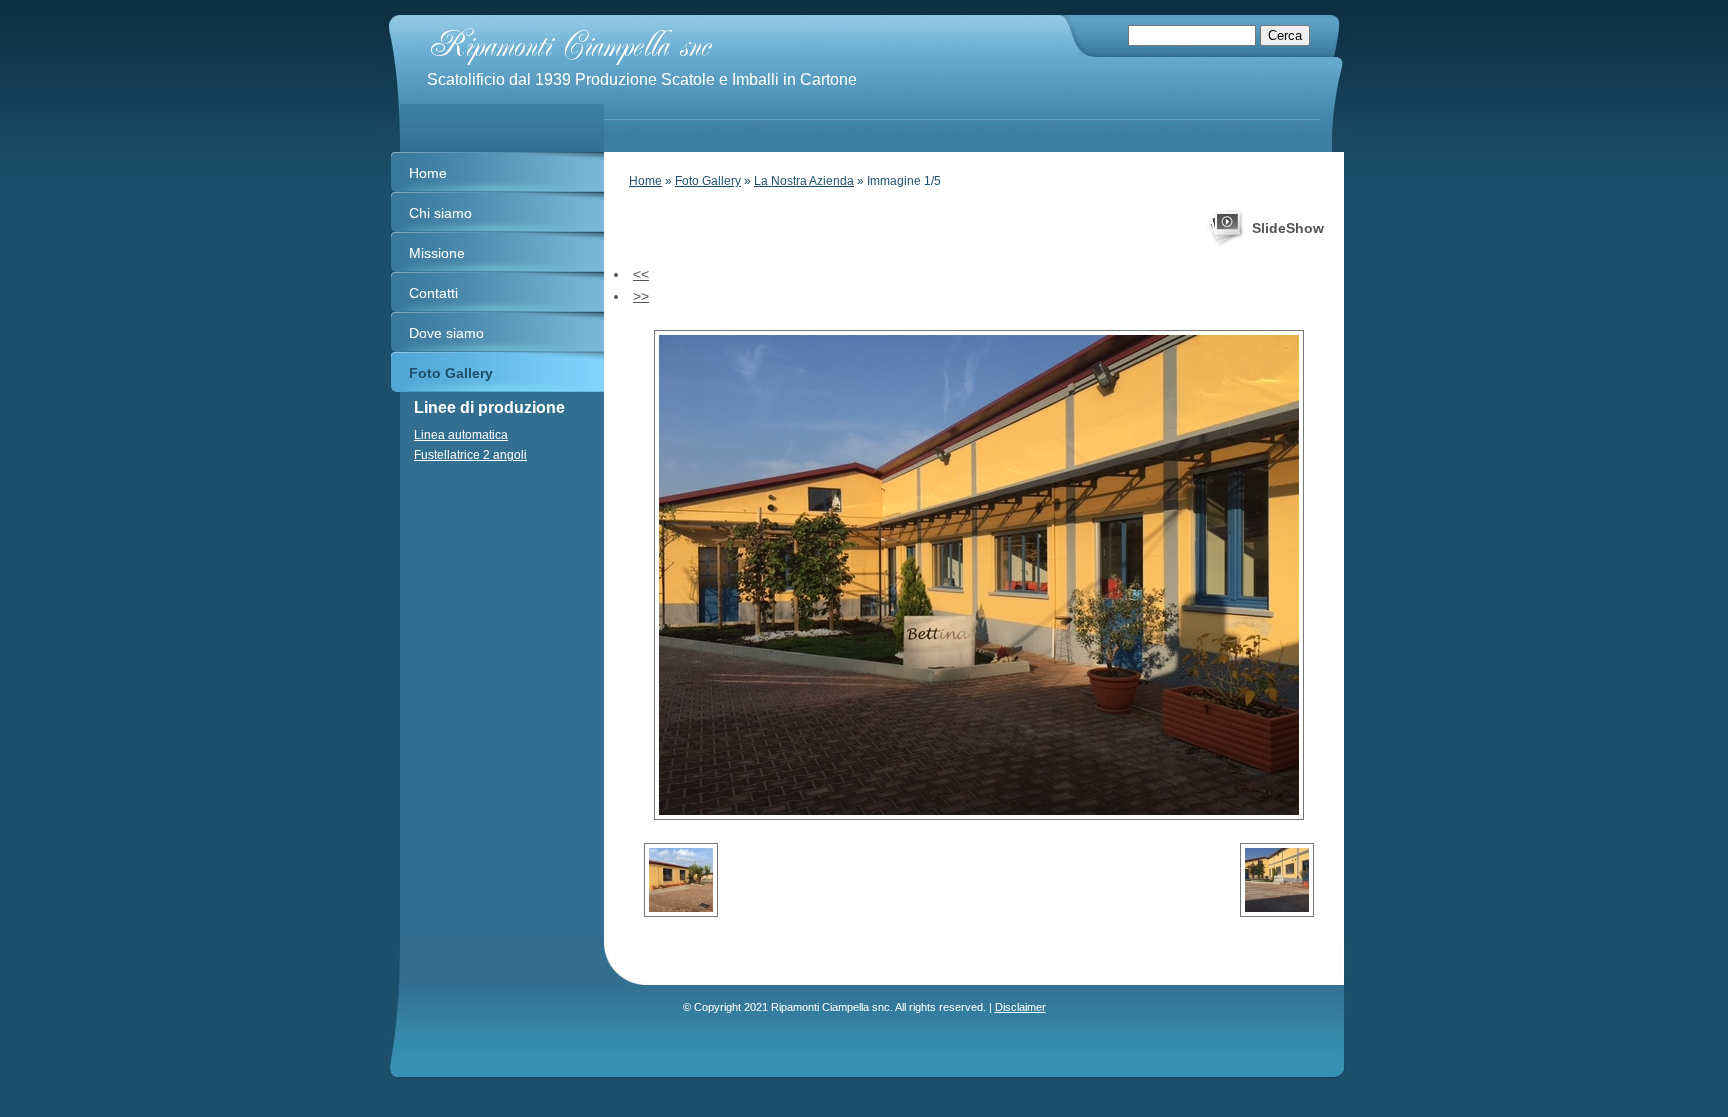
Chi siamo (440, 213)
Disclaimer (1020, 1007)
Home (645, 181)
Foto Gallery (708, 181)
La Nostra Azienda (804, 181)
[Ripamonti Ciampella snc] (702, 42)
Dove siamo (446, 333)
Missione (437, 253)
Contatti (433, 293)
